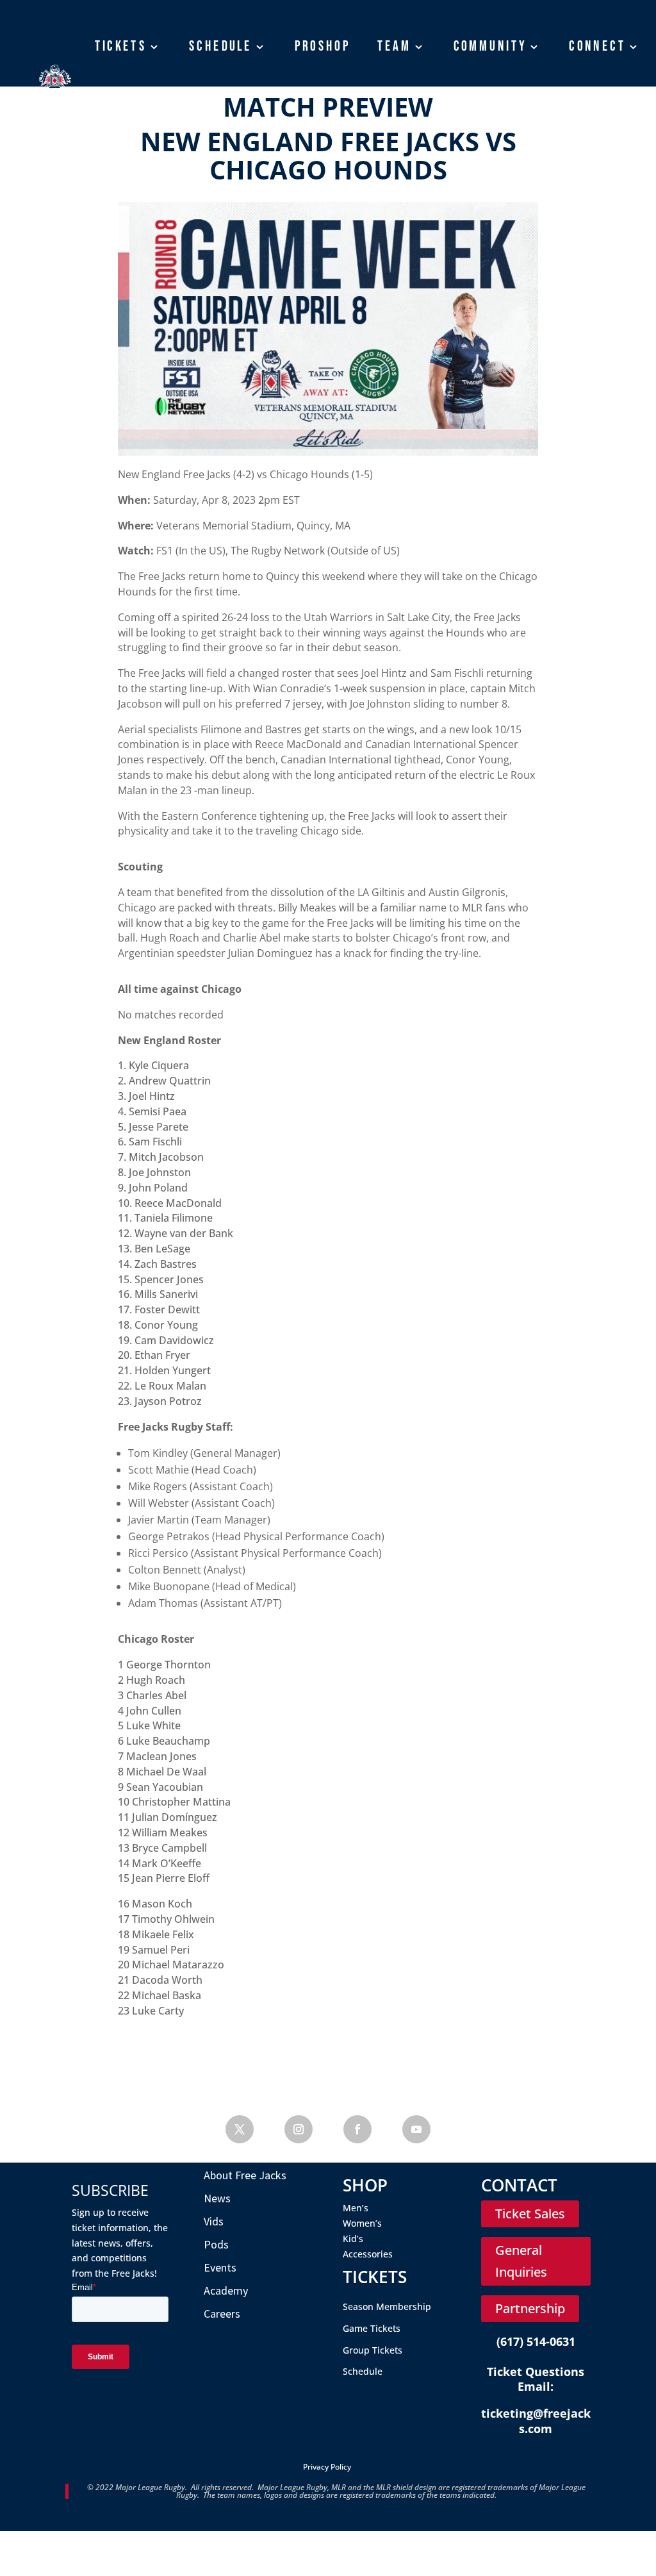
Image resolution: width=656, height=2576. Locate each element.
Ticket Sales (530, 2214)
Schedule (220, 46)
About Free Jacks (245, 2175)
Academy (124, 106)
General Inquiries (521, 2261)
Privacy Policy (327, 2467)
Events (220, 2267)
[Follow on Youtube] (416, 2129)
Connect (598, 46)
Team (394, 46)
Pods (216, 2244)
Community (490, 46)
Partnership (530, 2308)
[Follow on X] (240, 2129)
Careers (222, 2314)
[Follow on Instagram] (299, 2129)
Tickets (121, 46)
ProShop (323, 46)
